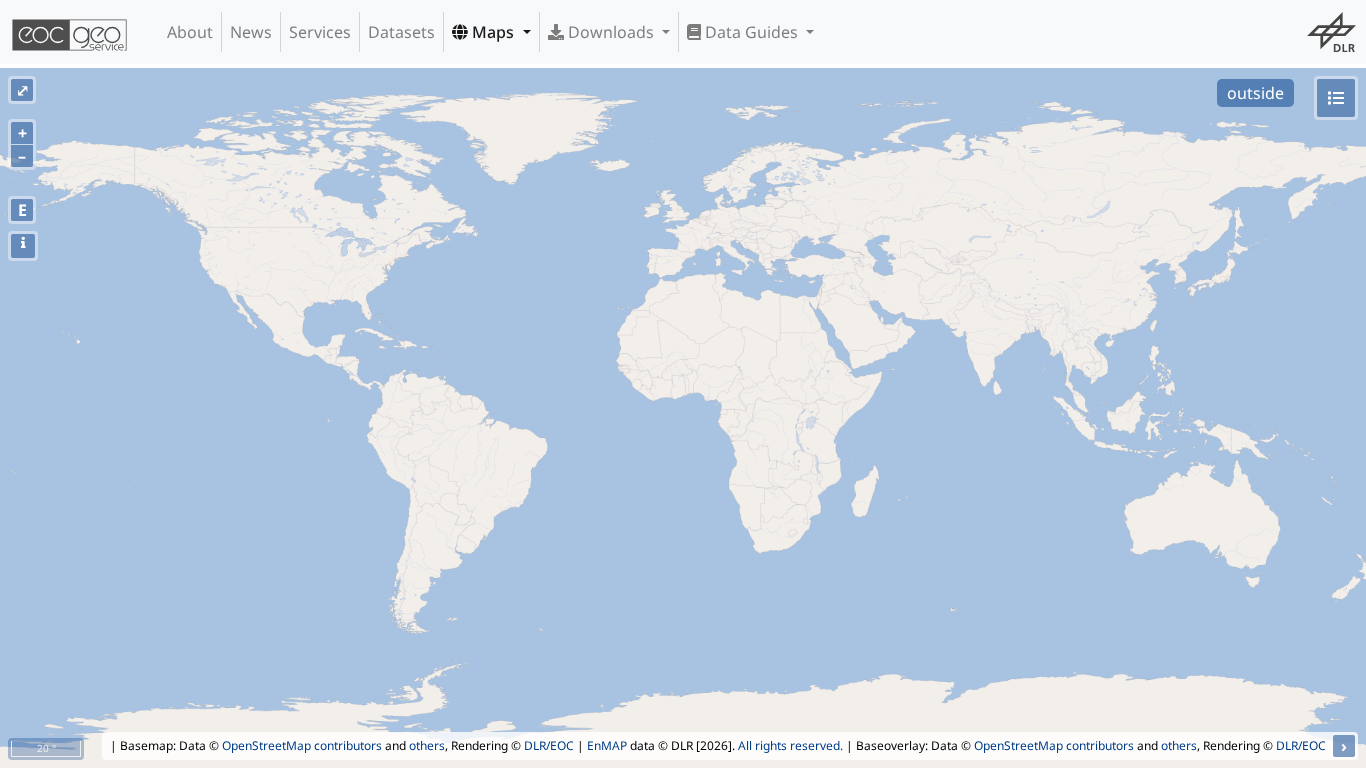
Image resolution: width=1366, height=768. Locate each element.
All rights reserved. (790, 745)
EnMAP (607, 745)
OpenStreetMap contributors (302, 745)
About (190, 32)
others (427, 745)
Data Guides (751, 32)
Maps (493, 32)
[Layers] (1336, 98)
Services (320, 32)
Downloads (611, 32)
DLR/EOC (549, 745)
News (251, 32)
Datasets (401, 32)
